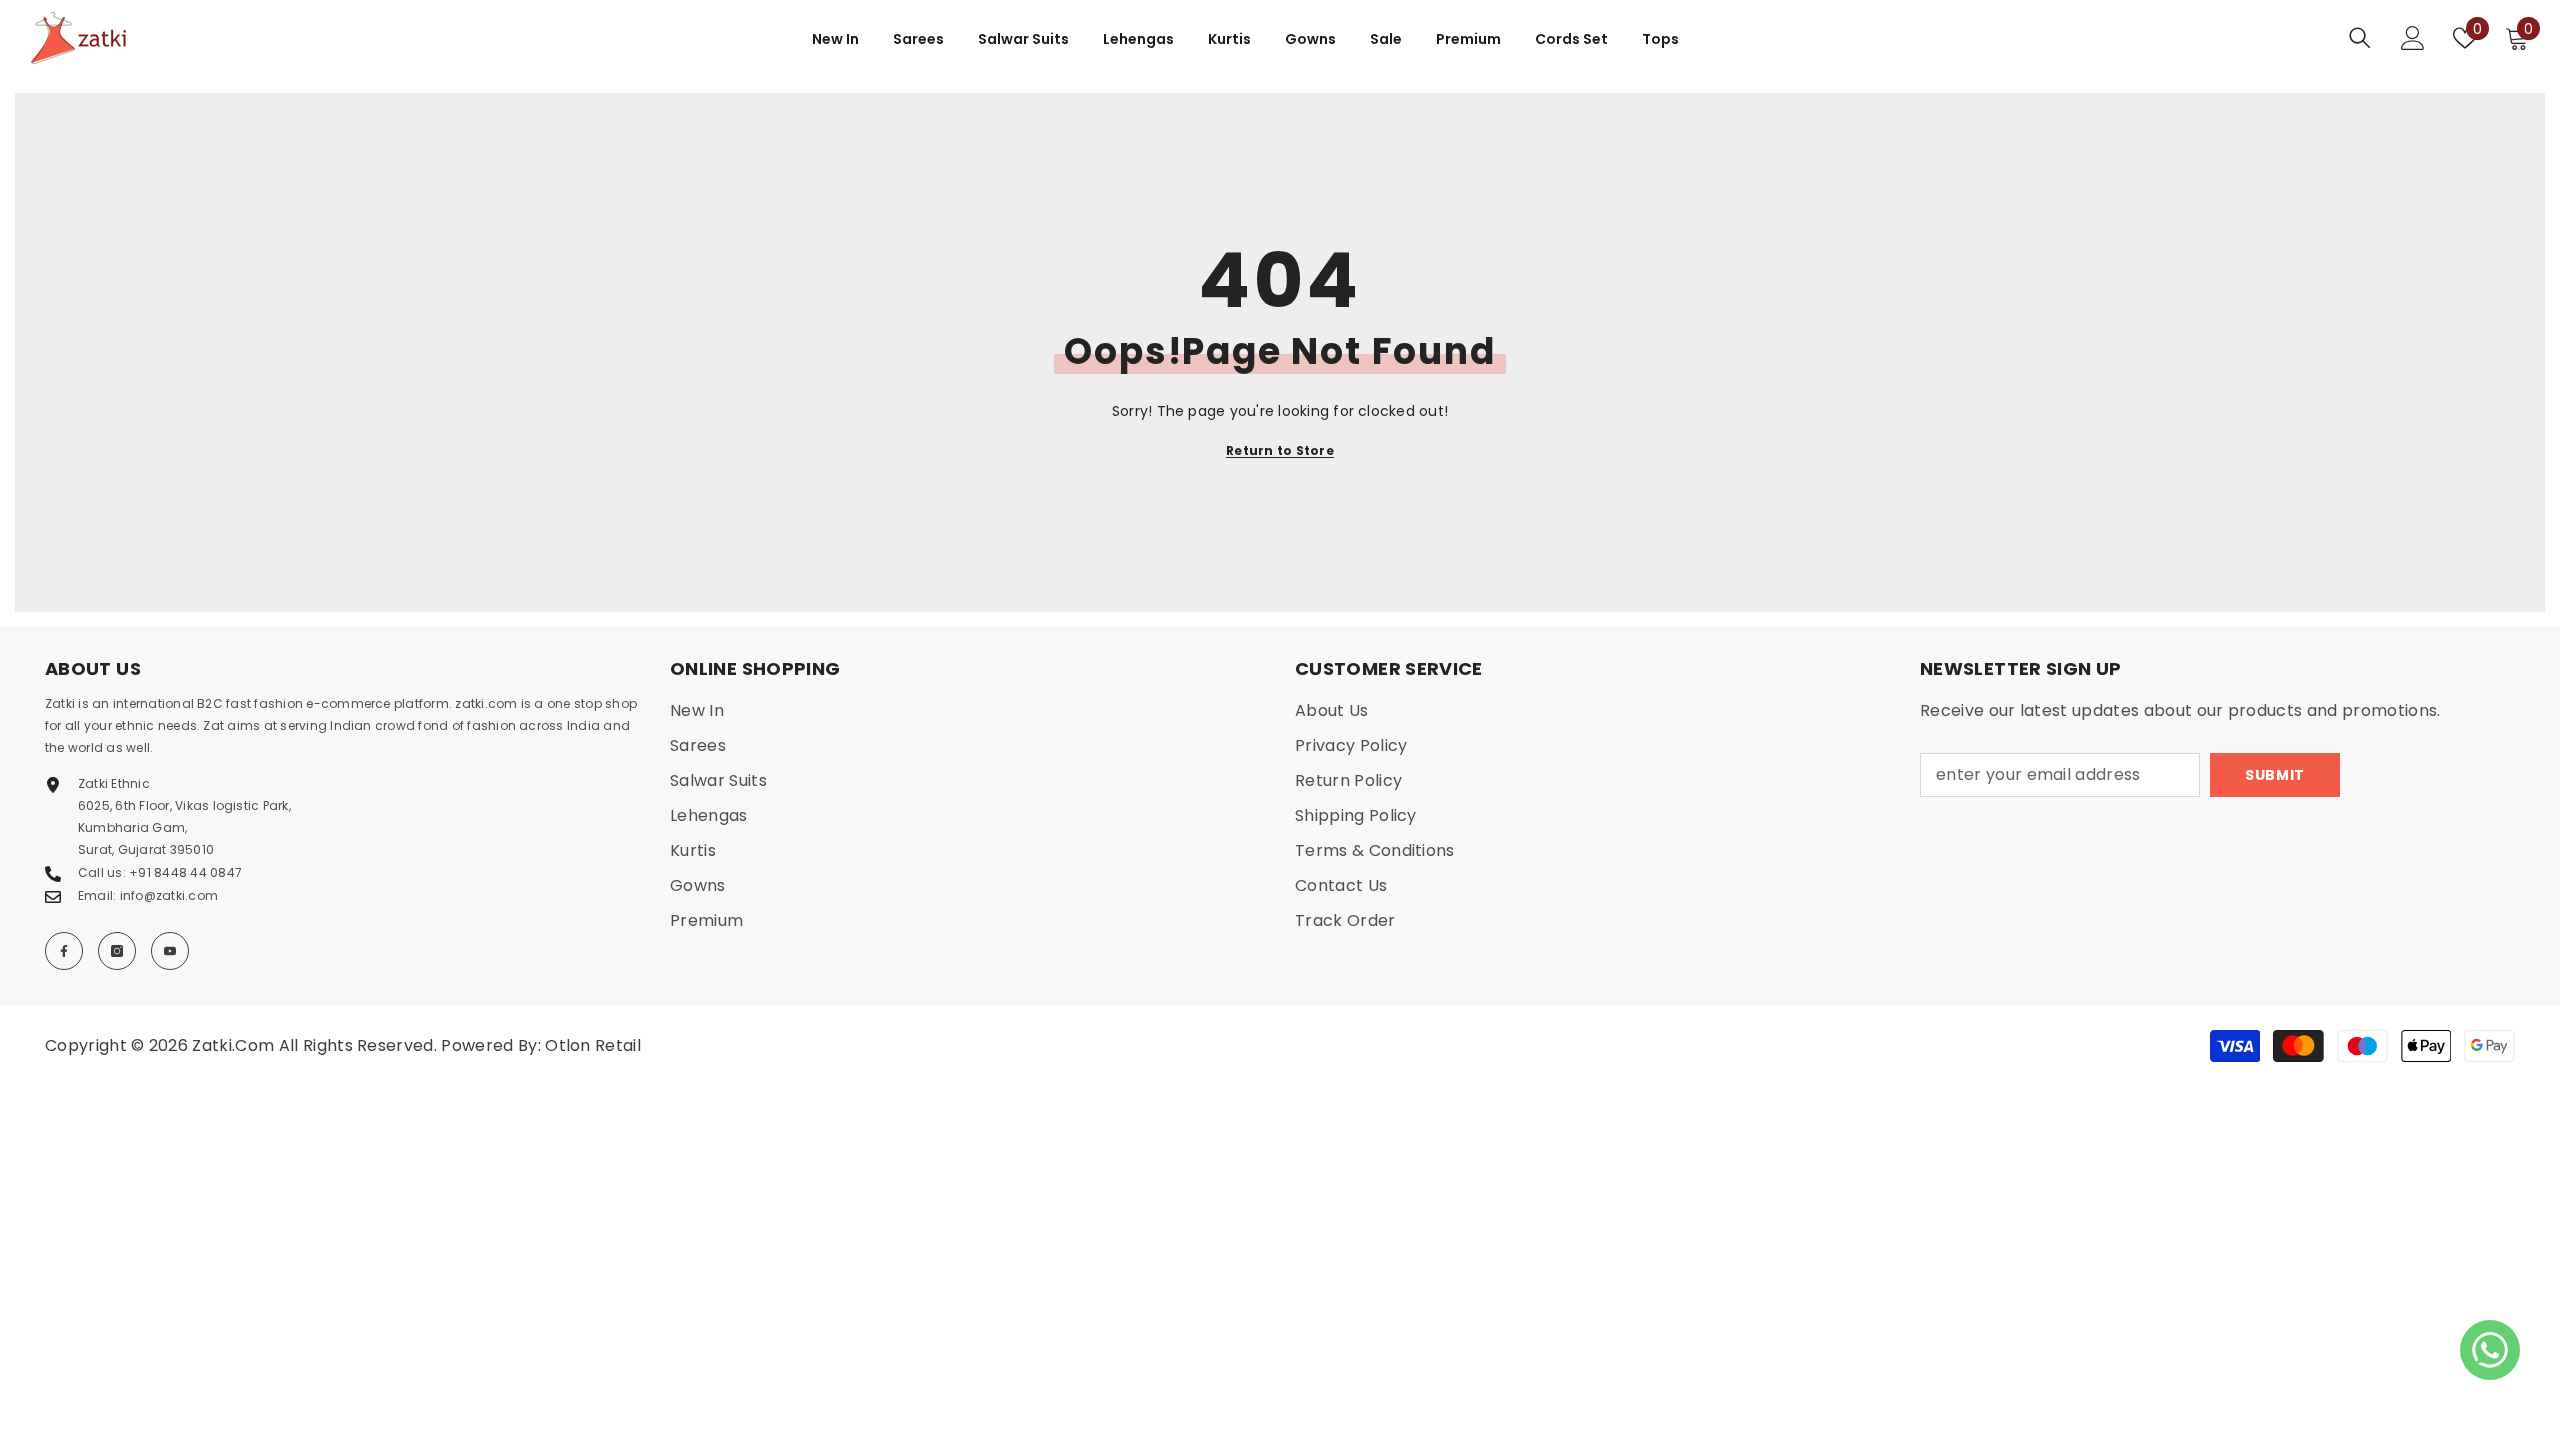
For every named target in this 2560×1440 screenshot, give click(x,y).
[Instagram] (117, 951)
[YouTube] (170, 951)
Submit (2275, 775)
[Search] (2360, 37)
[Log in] (2413, 38)
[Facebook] (64, 951)
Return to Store (1280, 450)
